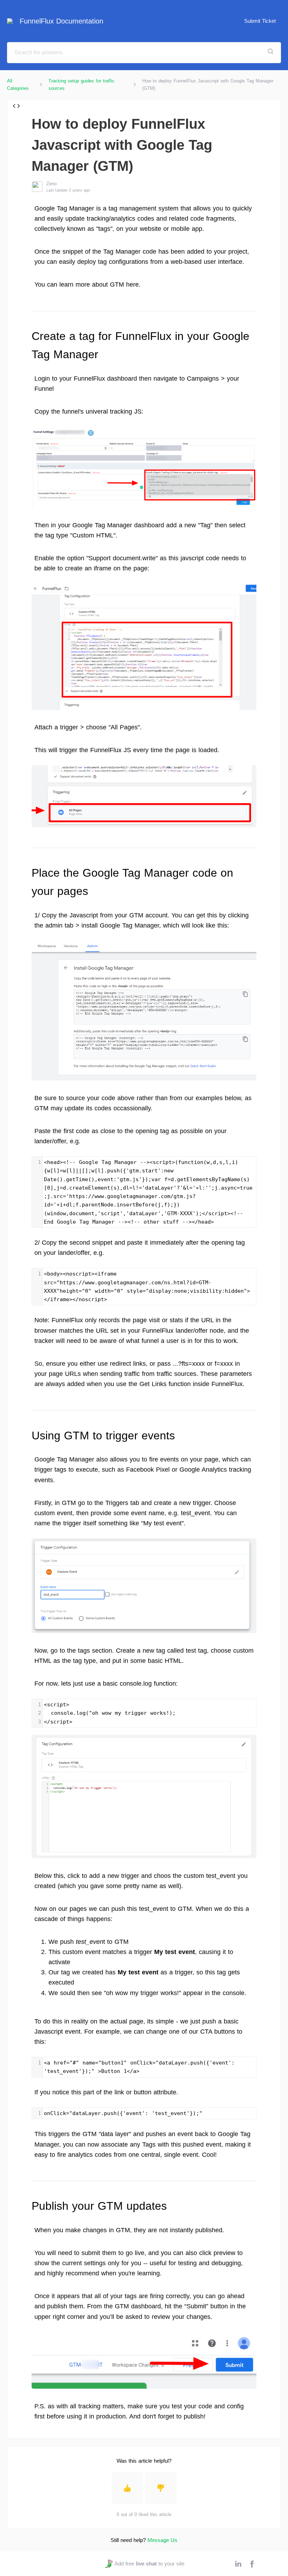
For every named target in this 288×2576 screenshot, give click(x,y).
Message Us (162, 2540)
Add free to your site (149, 2564)
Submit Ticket (260, 21)
